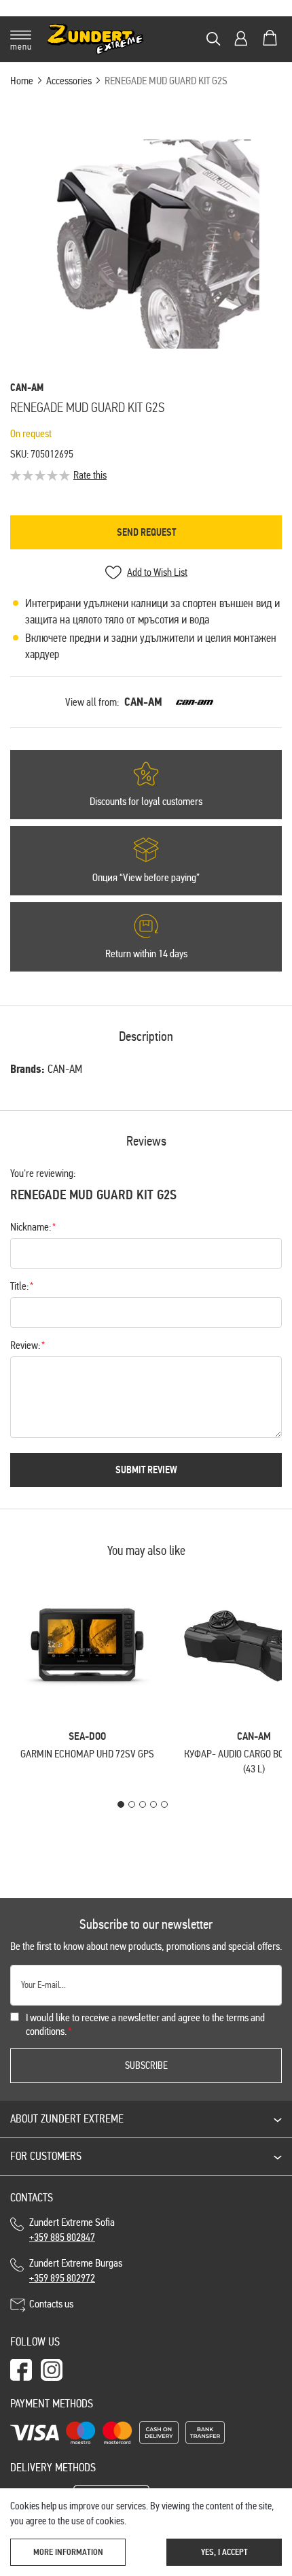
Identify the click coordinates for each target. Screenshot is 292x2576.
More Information (68, 2552)
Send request (146, 532)
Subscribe (146, 2065)
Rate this (90, 475)
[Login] (241, 38)
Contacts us (51, 2304)
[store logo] (95, 39)
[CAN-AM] (195, 702)
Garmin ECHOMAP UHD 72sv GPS (87, 1754)
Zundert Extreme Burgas (76, 2270)
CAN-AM (143, 702)
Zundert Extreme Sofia (74, 2230)
